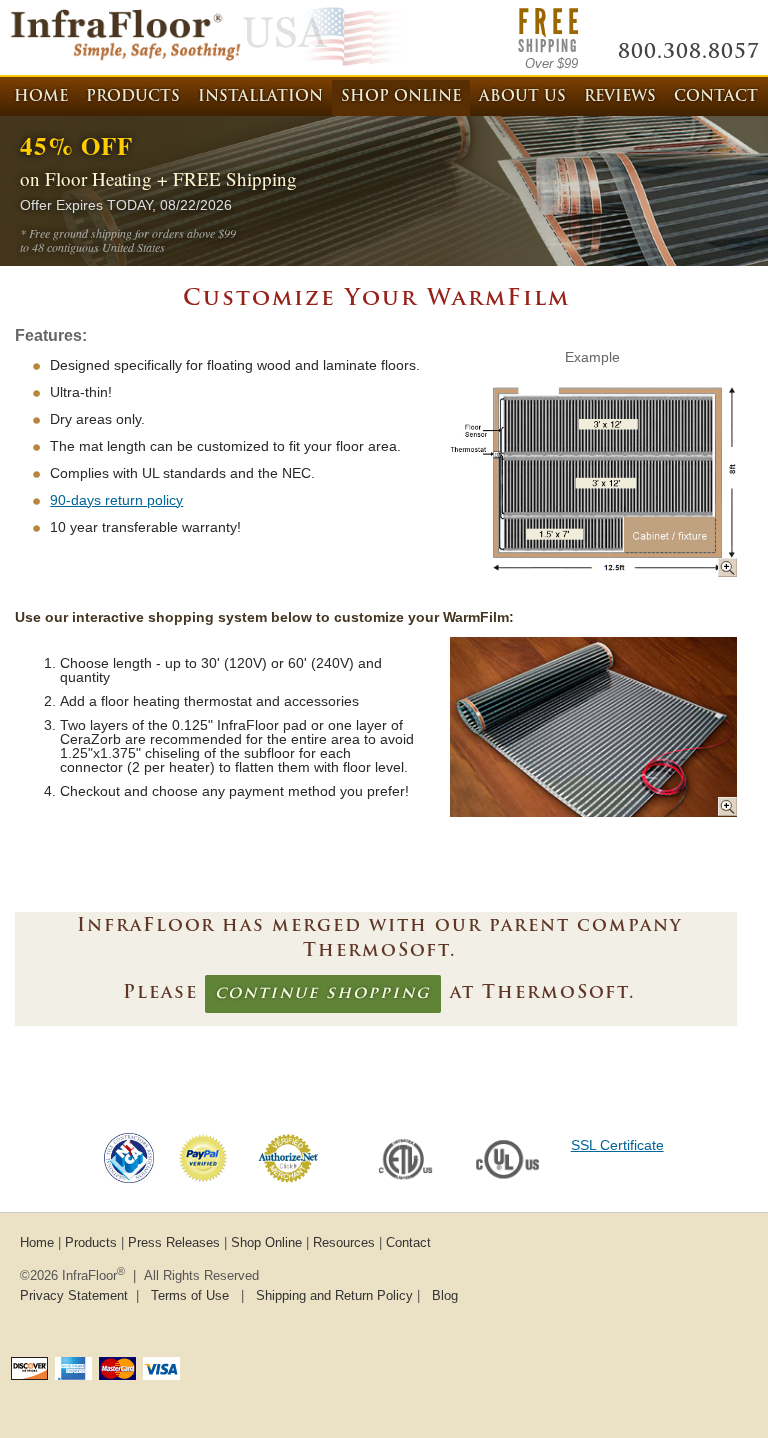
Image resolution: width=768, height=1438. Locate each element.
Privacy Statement (74, 1295)
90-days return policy (116, 500)
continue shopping (323, 994)
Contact (716, 97)
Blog (445, 1295)
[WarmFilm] (592, 577)
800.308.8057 (689, 53)
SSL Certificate (617, 1145)
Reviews (620, 97)
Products (133, 97)
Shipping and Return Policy (334, 1295)
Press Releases (174, 1242)
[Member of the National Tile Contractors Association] (129, 1178)
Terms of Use (190, 1295)
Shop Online (266, 1242)
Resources (344, 1242)
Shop (401, 97)
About (522, 97)
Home (41, 97)
